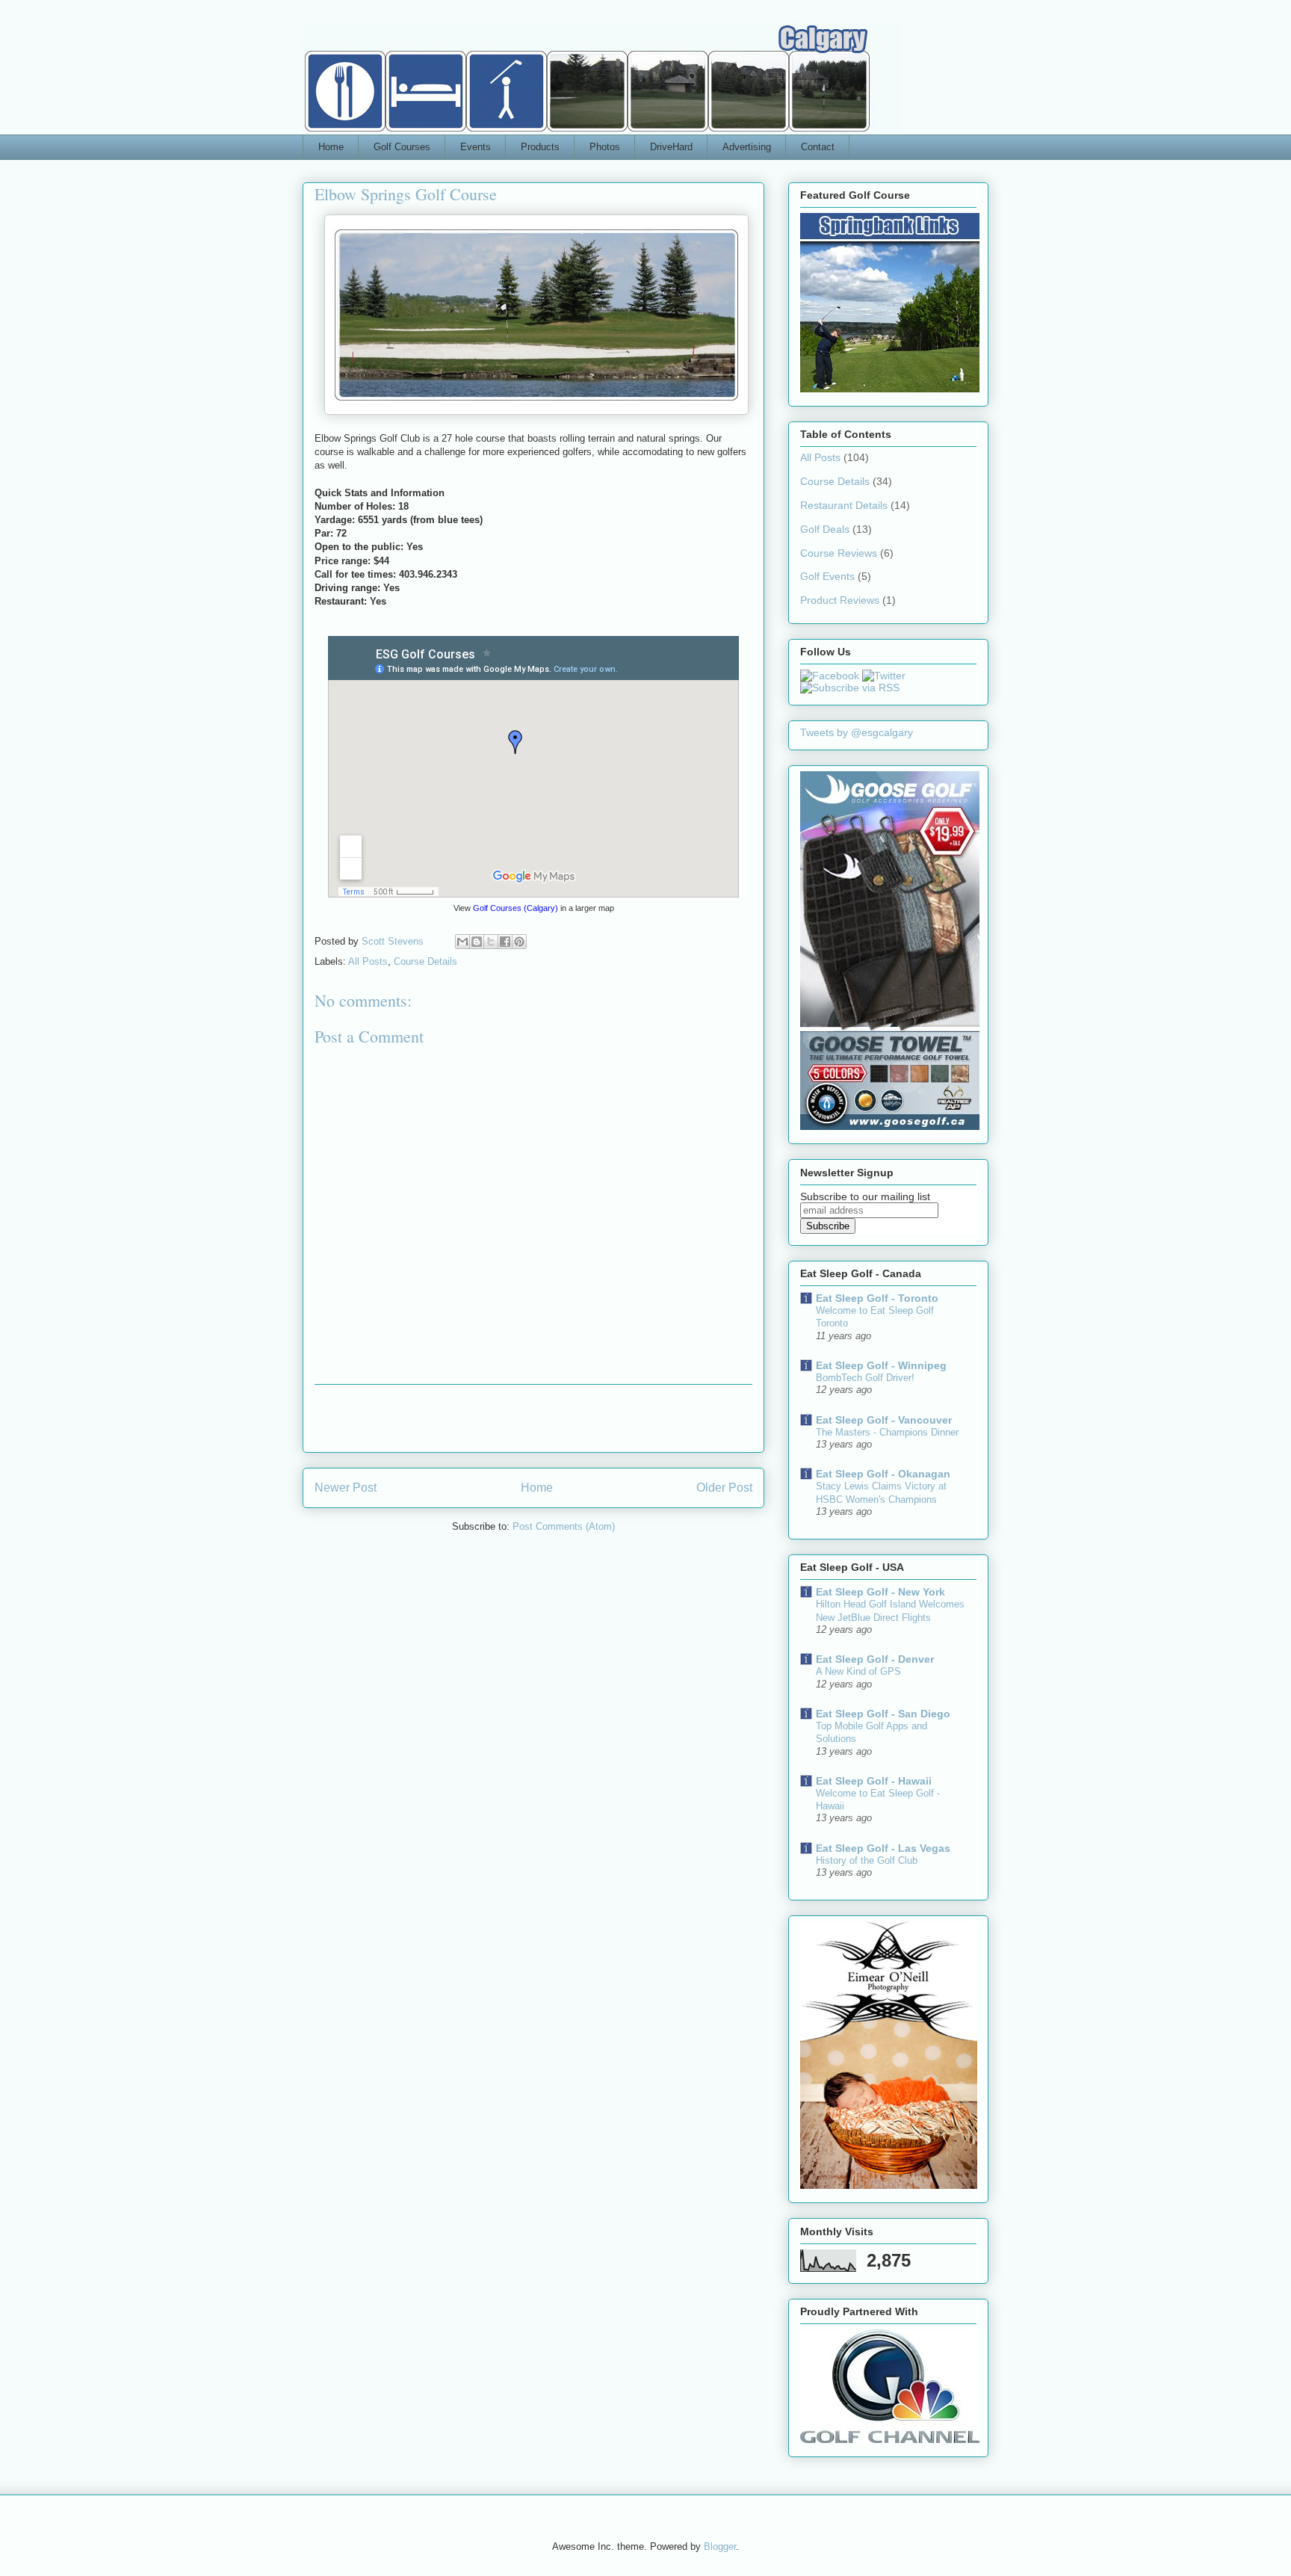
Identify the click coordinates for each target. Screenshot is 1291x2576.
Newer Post (346, 1488)
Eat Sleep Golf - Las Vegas (883, 1848)
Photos (605, 147)
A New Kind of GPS (858, 1671)
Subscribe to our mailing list (865, 1196)
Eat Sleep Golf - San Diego (883, 1714)
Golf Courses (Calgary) (516, 908)
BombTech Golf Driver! (865, 1378)
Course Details (425, 961)
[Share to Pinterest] (519, 942)
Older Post (724, 1488)
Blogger (720, 2546)
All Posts (368, 961)
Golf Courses (402, 147)
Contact (818, 147)
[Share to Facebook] (505, 942)
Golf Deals (825, 529)
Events (476, 147)
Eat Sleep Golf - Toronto (877, 1298)
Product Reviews (840, 600)
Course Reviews (839, 553)
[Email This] (462, 942)
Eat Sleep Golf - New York (880, 1592)
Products (540, 147)
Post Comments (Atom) (564, 1526)
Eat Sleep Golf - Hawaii (874, 1781)
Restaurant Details (844, 505)
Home (331, 147)
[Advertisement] (533, 1418)
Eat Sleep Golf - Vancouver (884, 1420)
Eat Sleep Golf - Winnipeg (881, 1365)
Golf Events (827, 576)
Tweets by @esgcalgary (857, 732)
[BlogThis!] (477, 942)
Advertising (747, 147)
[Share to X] (491, 942)
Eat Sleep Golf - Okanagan (883, 1474)
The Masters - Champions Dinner (887, 1432)
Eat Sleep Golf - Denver (875, 1659)
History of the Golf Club (867, 1860)
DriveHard (671, 147)
